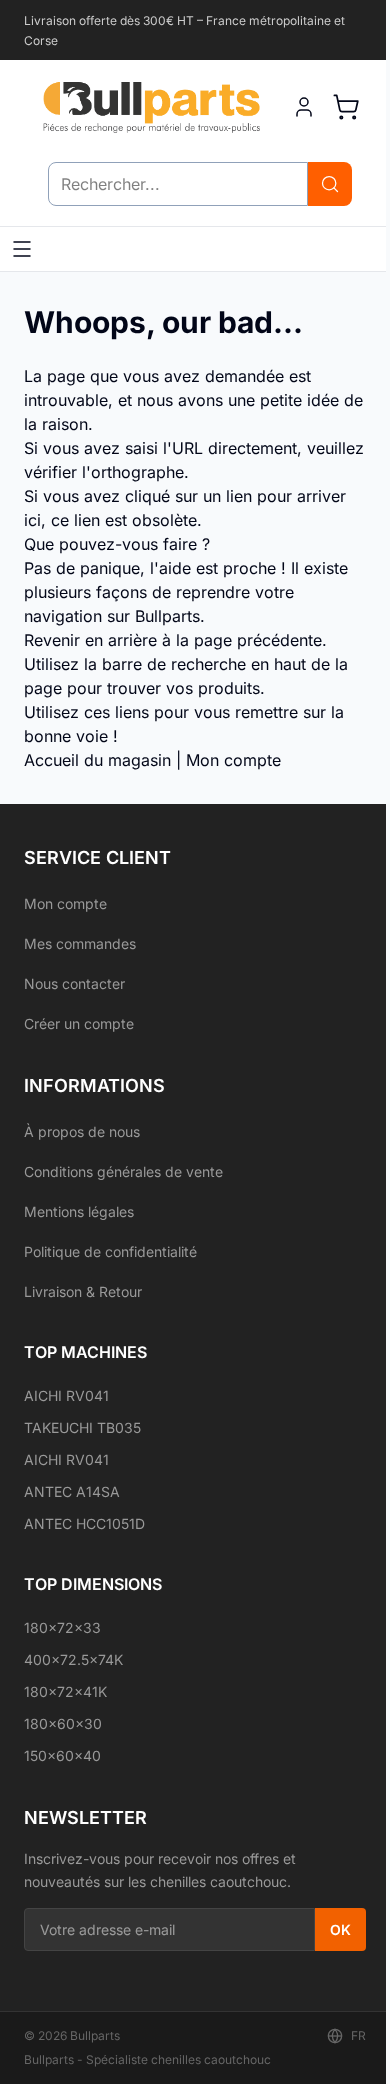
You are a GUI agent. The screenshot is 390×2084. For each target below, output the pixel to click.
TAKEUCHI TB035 (82, 1427)
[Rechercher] (330, 184)
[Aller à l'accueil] (151, 107)
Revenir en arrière (90, 640)
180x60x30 (63, 1723)
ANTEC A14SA (72, 1491)
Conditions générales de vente (123, 1171)
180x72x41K (65, 1691)
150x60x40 (62, 1755)
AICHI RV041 (66, 1395)
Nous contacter (74, 983)
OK (340, 1929)
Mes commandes (80, 943)
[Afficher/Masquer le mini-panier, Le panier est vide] (346, 107)
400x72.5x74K (73, 1659)
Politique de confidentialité (110, 1251)
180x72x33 (62, 1627)
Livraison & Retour (83, 1291)
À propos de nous (82, 1131)
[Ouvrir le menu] (22, 249)
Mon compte (233, 760)
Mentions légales (79, 1211)
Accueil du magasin (97, 760)
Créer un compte (79, 1023)
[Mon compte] (304, 107)
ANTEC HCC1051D (84, 1523)
